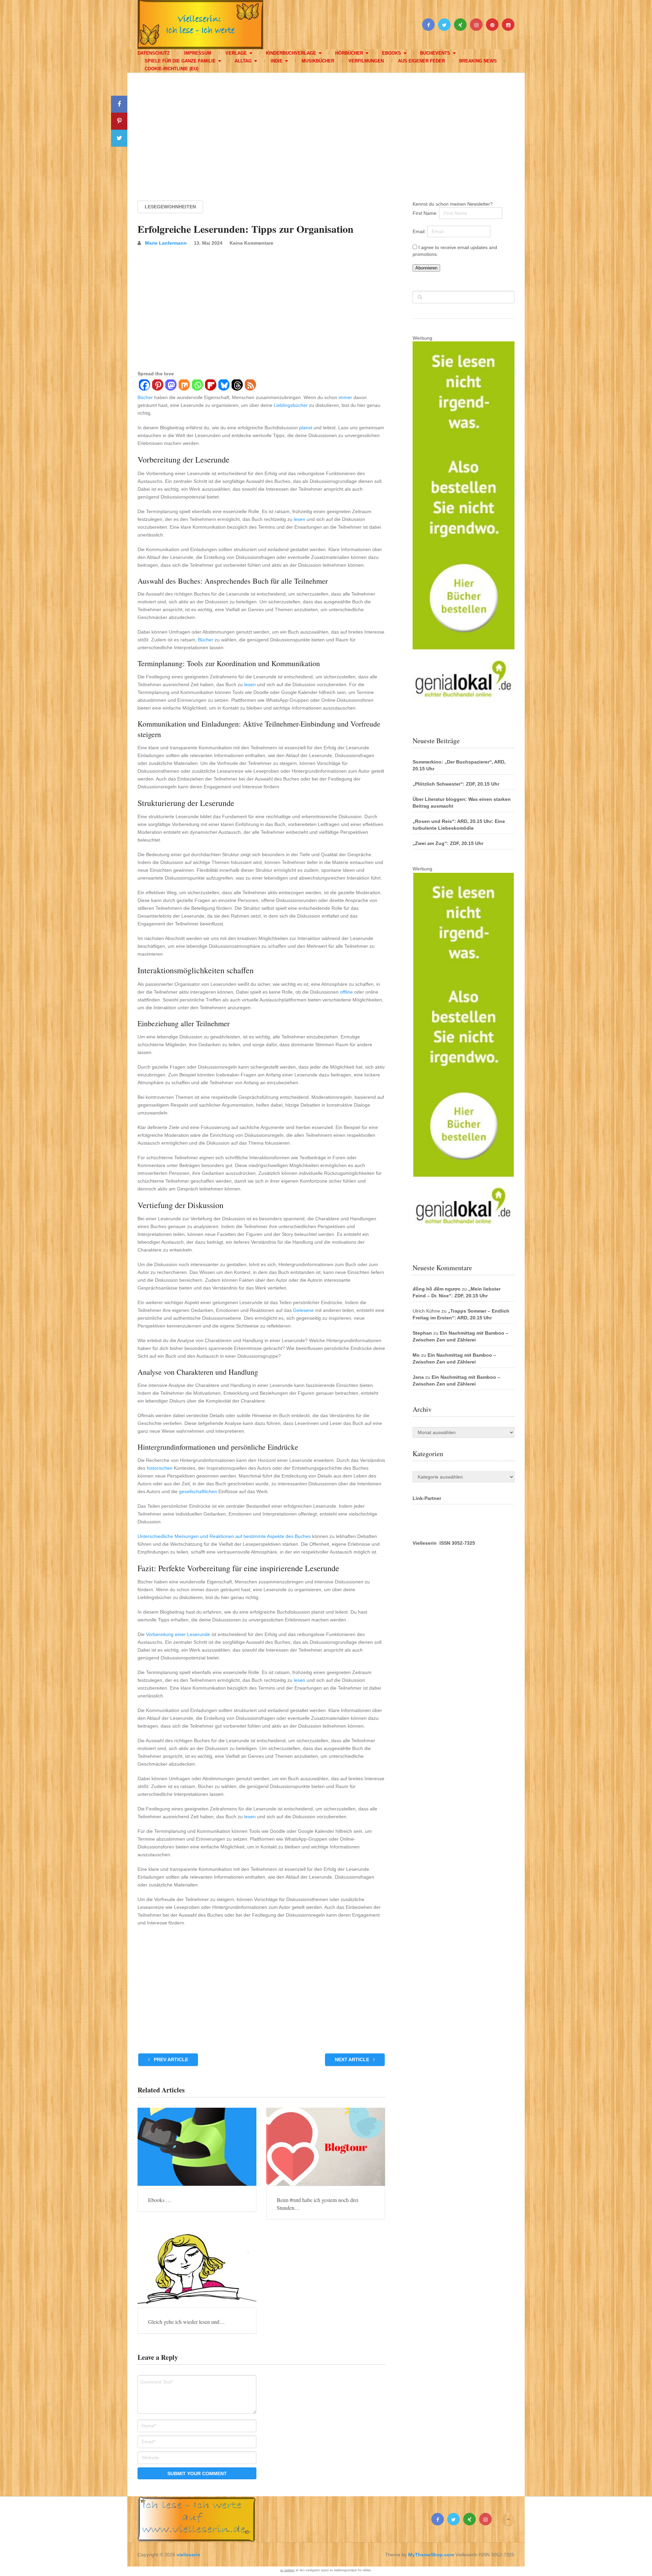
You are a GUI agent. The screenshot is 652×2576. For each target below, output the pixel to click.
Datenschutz (154, 53)
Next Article (353, 2060)
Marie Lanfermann (166, 243)
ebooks (392, 53)
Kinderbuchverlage (291, 53)
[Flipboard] (210, 386)
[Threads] (237, 386)
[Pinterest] (157, 386)
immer (345, 397)
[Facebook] (144, 386)
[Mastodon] (171, 386)
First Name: (426, 213)
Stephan (422, 1333)
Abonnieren (426, 268)
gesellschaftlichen (198, 1491)
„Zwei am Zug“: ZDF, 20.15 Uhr (448, 843)
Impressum (198, 53)
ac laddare (287, 2570)
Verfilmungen (366, 61)
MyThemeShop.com (431, 2555)
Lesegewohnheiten (170, 207)
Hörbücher (349, 53)
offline (346, 992)
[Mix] (184, 386)
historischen (160, 1468)
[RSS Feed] (250, 386)
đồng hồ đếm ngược (437, 1289)
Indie (277, 61)
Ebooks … (160, 2200)
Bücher (145, 397)
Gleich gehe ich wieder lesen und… (186, 2322)
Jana (418, 1377)
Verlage (236, 53)
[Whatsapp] (197, 386)
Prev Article (170, 2060)
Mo (416, 1355)
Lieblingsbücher (291, 405)
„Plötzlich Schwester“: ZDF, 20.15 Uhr (456, 784)
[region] (326, 130)
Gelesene (303, 1310)
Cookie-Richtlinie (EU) (171, 69)
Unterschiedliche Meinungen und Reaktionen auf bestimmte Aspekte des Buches (224, 1536)
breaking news (478, 61)
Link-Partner (427, 1498)
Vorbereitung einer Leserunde (178, 1634)
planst (306, 428)
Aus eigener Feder (421, 61)
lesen (300, 519)
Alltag (243, 61)
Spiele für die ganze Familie (180, 61)
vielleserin (188, 2555)
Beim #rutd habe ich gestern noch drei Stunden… (318, 2204)
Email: (420, 231)
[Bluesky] (224, 386)
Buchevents (435, 53)
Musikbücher (318, 61)
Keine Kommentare (251, 243)
